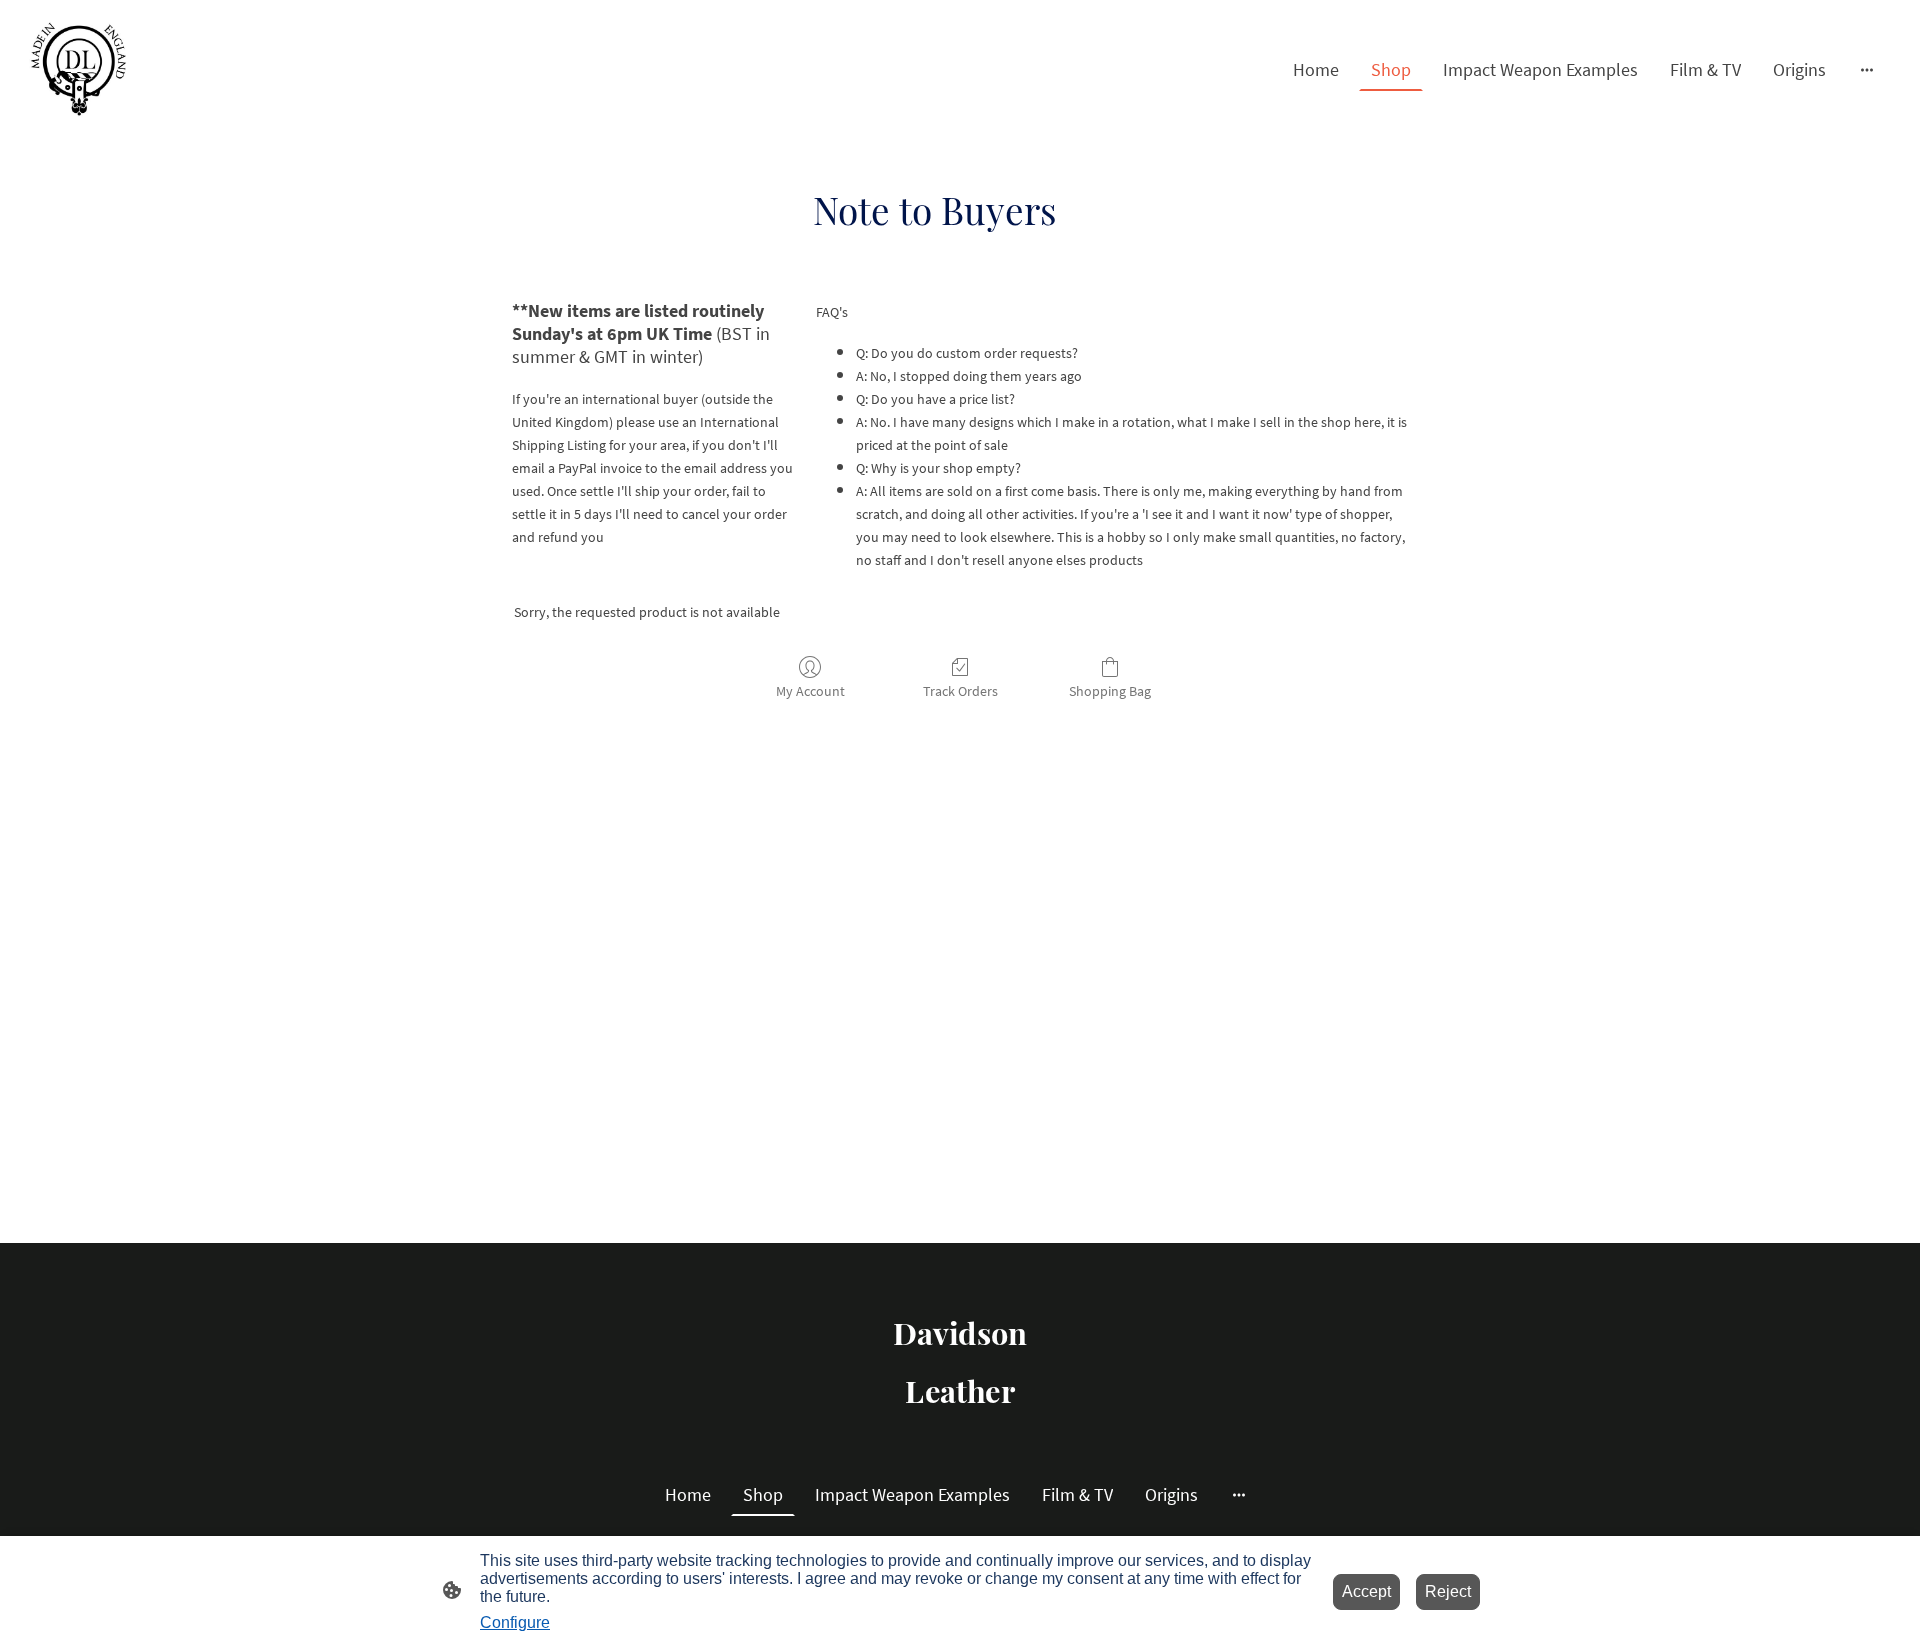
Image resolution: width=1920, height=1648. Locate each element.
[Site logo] (78, 69)
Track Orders (960, 691)
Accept (1366, 1591)
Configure (515, 1622)
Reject (1448, 1591)
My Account (810, 691)
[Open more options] (1867, 69)
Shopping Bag (1110, 691)
